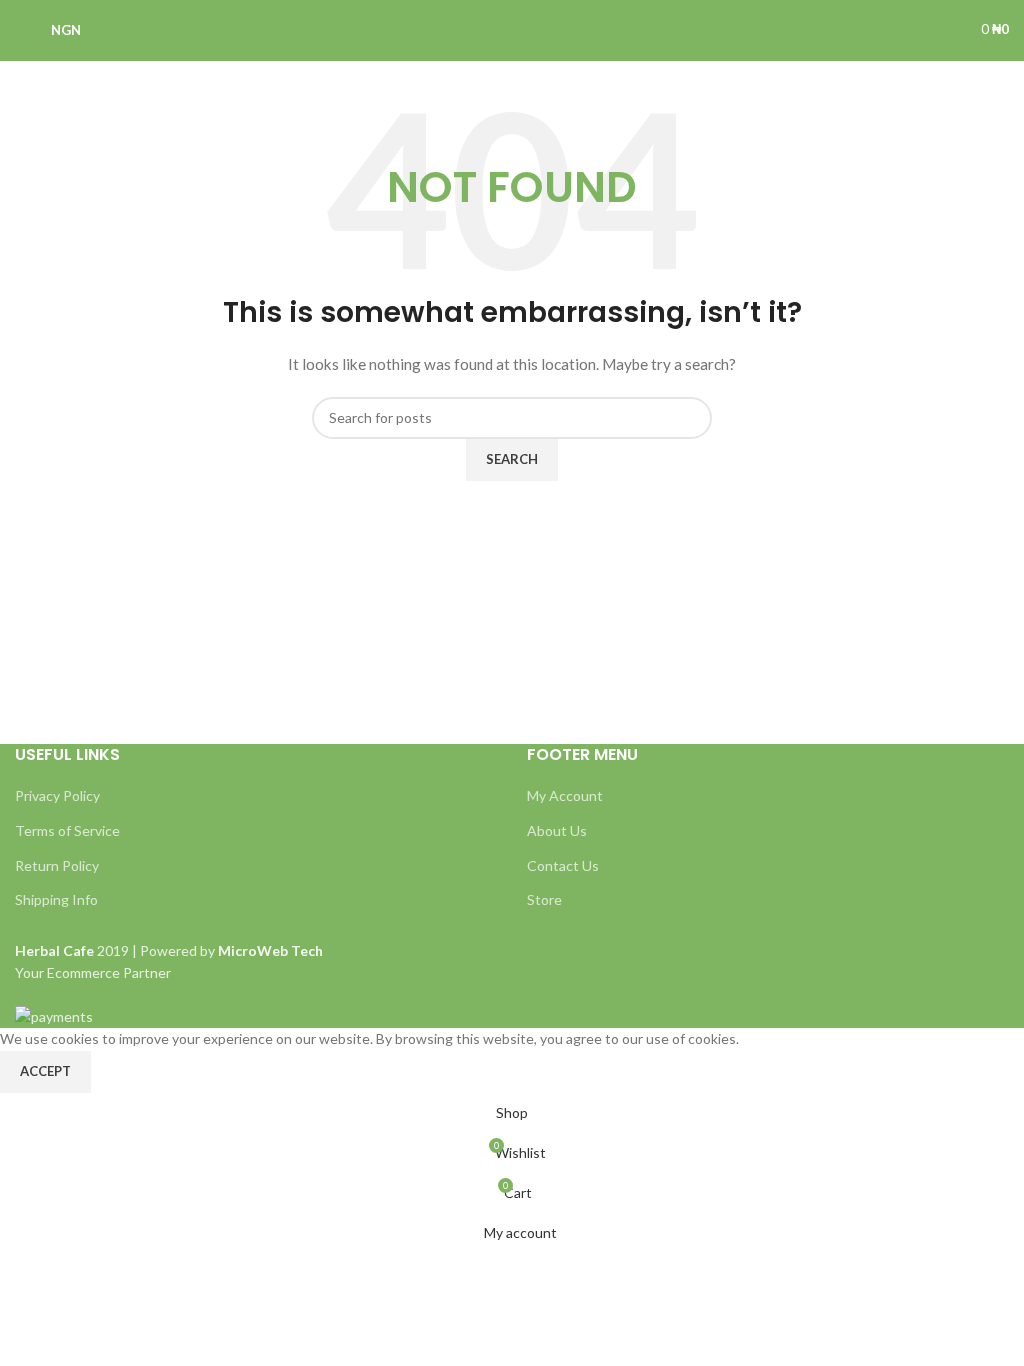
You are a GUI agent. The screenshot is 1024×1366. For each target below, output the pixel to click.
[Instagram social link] (924, 30)
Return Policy (57, 865)
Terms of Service (67, 830)
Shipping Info (56, 899)
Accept (45, 1071)
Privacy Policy (57, 795)
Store (544, 899)
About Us (557, 830)
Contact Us (563, 865)
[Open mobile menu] (23, 30)
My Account (565, 795)
